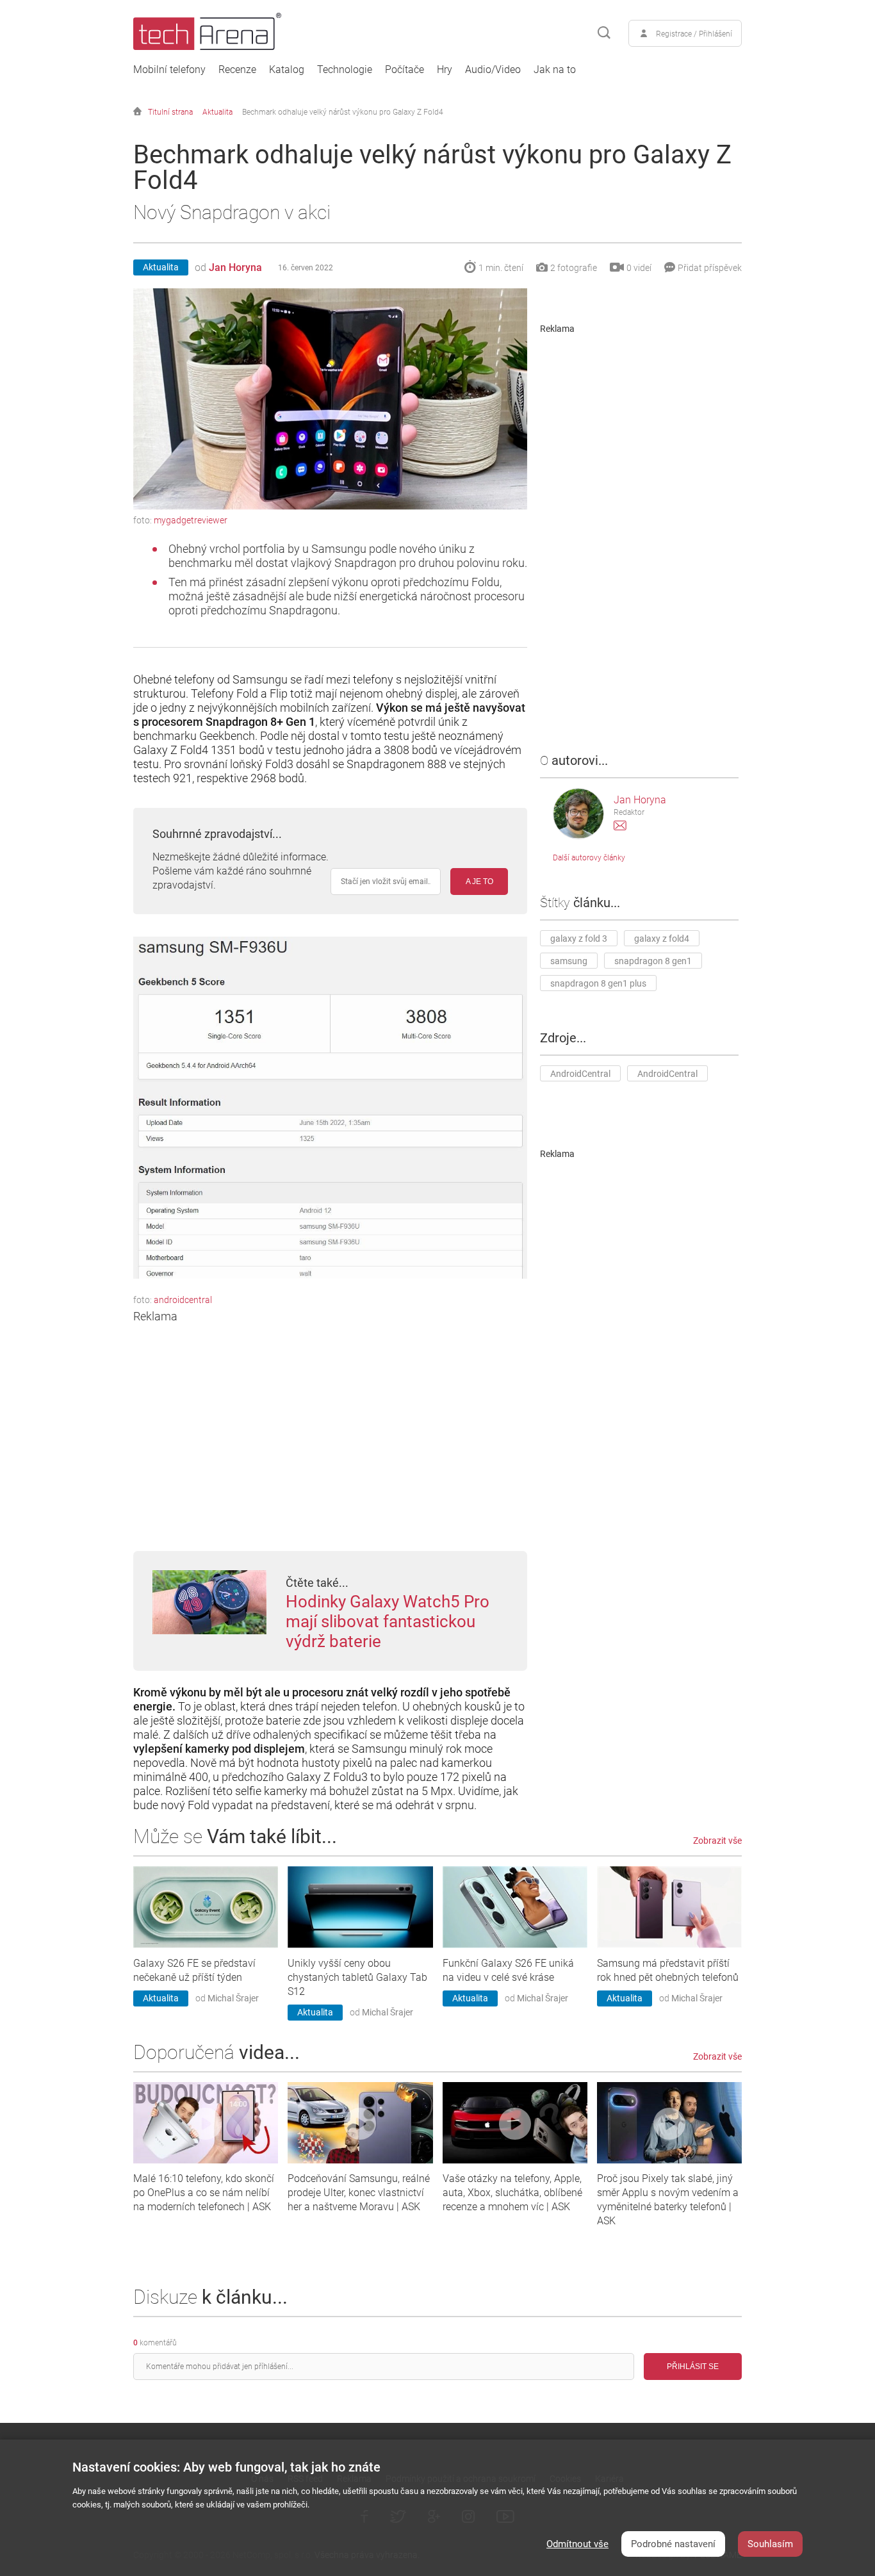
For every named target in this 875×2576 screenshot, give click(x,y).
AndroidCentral (580, 1074)
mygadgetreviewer (191, 520)
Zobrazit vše (717, 1841)
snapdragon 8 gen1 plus (598, 983)
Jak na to (555, 70)
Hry (445, 70)
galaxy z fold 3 (579, 939)
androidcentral (183, 1300)
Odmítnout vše (577, 2544)
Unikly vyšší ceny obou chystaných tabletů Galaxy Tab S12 (357, 1977)
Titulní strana (170, 112)
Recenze (237, 70)
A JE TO (479, 882)
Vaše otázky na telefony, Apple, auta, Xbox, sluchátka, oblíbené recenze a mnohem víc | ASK (512, 2193)
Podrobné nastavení (673, 2544)
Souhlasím (770, 2544)
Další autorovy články (589, 858)
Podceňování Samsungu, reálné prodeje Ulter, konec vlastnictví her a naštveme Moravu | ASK (359, 2193)
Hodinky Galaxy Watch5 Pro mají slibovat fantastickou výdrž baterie (388, 1621)
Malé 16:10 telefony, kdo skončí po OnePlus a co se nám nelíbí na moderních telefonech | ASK (204, 2193)
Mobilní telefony (169, 70)
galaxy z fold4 (662, 939)
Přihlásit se (693, 2367)
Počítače (405, 70)
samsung (569, 961)
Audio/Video (493, 70)
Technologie (345, 70)
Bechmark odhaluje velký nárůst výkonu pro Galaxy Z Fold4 (343, 112)
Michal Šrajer (233, 1998)
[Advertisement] (330, 1413)
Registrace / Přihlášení (694, 34)
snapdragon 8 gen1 (653, 961)
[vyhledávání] (604, 33)
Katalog (287, 70)
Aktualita (217, 112)
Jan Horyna (235, 267)
